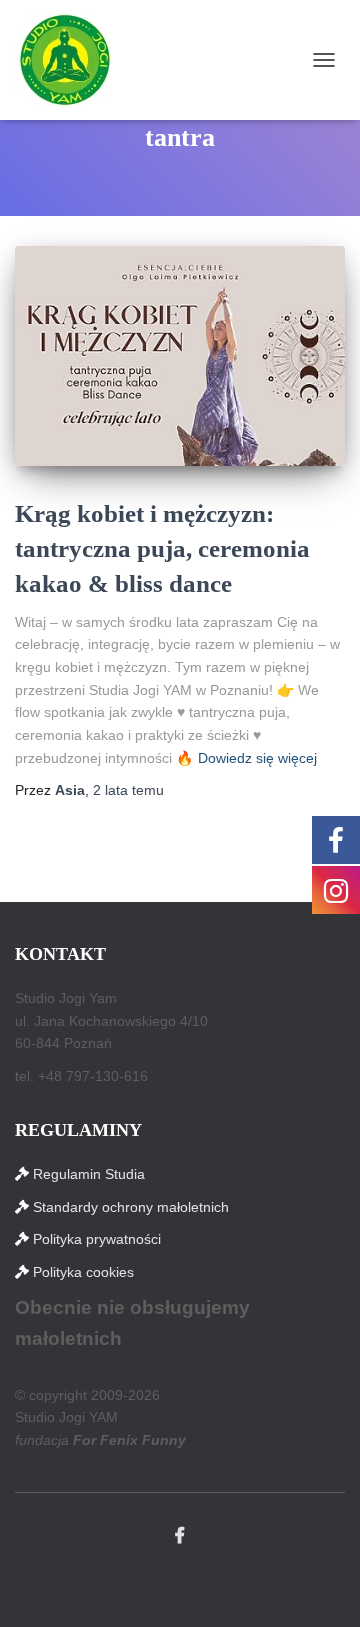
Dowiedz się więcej (257, 758)
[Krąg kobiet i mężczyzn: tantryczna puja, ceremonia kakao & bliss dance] (180, 355)
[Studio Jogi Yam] (72, 60)
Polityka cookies (83, 1272)
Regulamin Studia (89, 1174)
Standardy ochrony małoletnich (131, 1207)
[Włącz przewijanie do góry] (320, 1587)
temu (128, 790)
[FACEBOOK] (180, 1536)
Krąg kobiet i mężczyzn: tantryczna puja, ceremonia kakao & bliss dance (162, 548)
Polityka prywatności (97, 1239)
